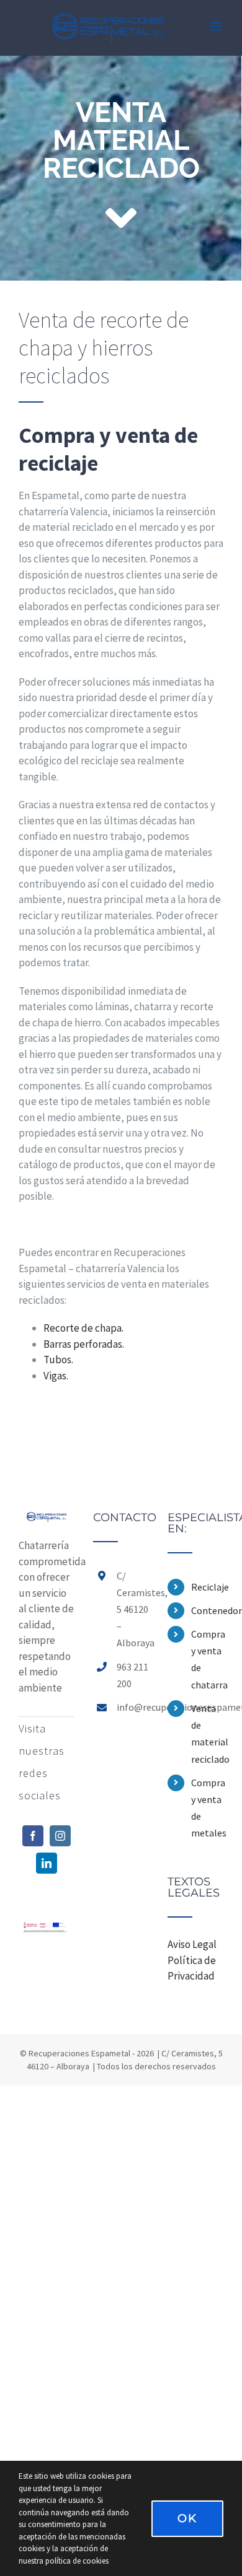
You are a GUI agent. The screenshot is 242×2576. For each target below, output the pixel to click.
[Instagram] (60, 1836)
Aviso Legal (192, 1944)
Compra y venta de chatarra (207, 1659)
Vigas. (56, 1376)
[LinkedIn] (47, 1863)
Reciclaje (207, 1587)
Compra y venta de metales (207, 1808)
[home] (47, 1519)
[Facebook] (33, 1836)
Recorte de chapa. (83, 1328)
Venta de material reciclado (207, 1734)
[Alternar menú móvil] (217, 26)
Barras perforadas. (84, 1344)
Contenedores (207, 1610)
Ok (187, 2518)
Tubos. (58, 1360)
